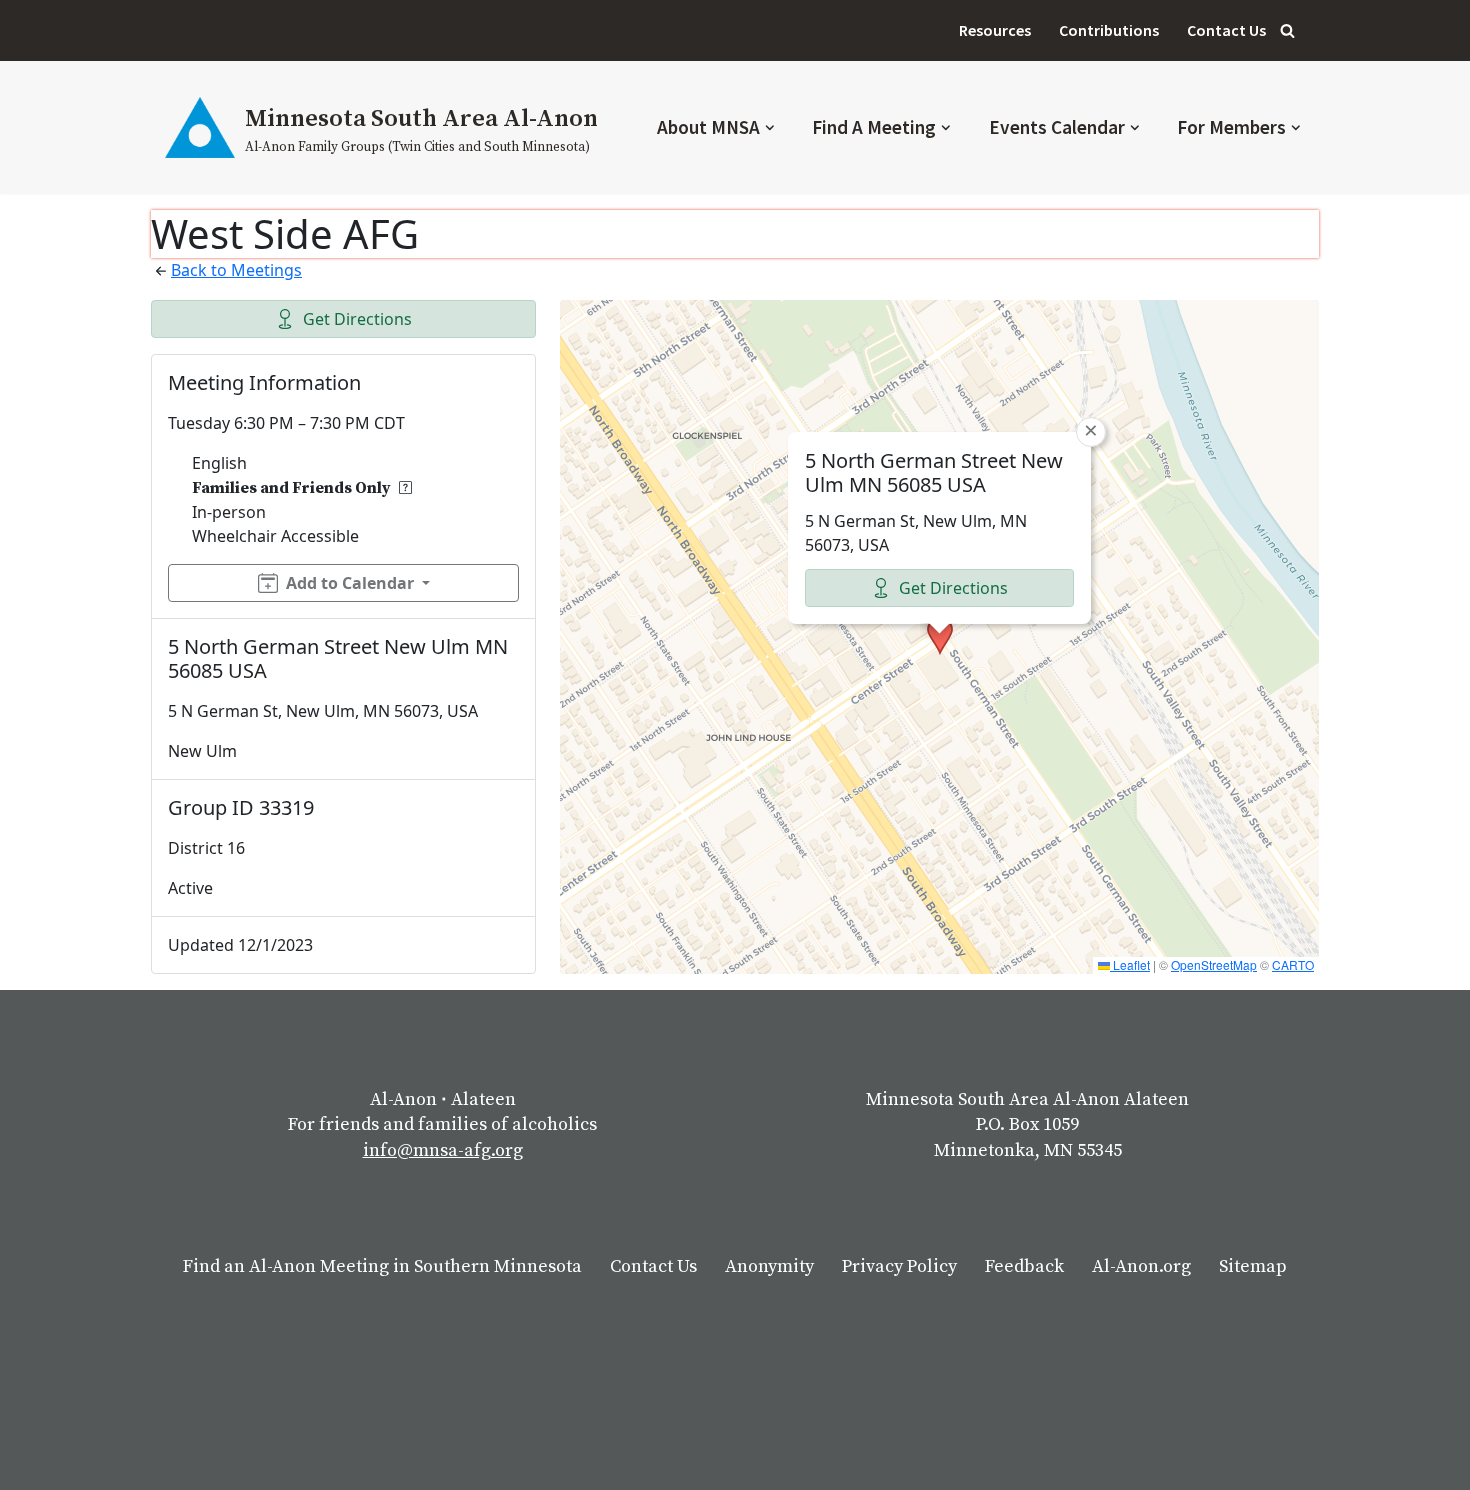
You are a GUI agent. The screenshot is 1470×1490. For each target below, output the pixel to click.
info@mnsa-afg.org (443, 1150)
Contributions (1109, 30)
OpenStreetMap (1214, 964)
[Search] (1287, 30)
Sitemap (1253, 1266)
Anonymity (769, 1266)
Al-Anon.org (1141, 1266)
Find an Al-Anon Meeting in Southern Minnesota (382, 1266)
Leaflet (1130, 964)
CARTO (1293, 964)
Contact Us (1226, 30)
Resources (995, 30)
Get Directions (357, 319)
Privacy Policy (899, 1266)
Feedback (1024, 1266)
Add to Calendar (350, 583)
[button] (770, 128)
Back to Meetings (236, 270)
